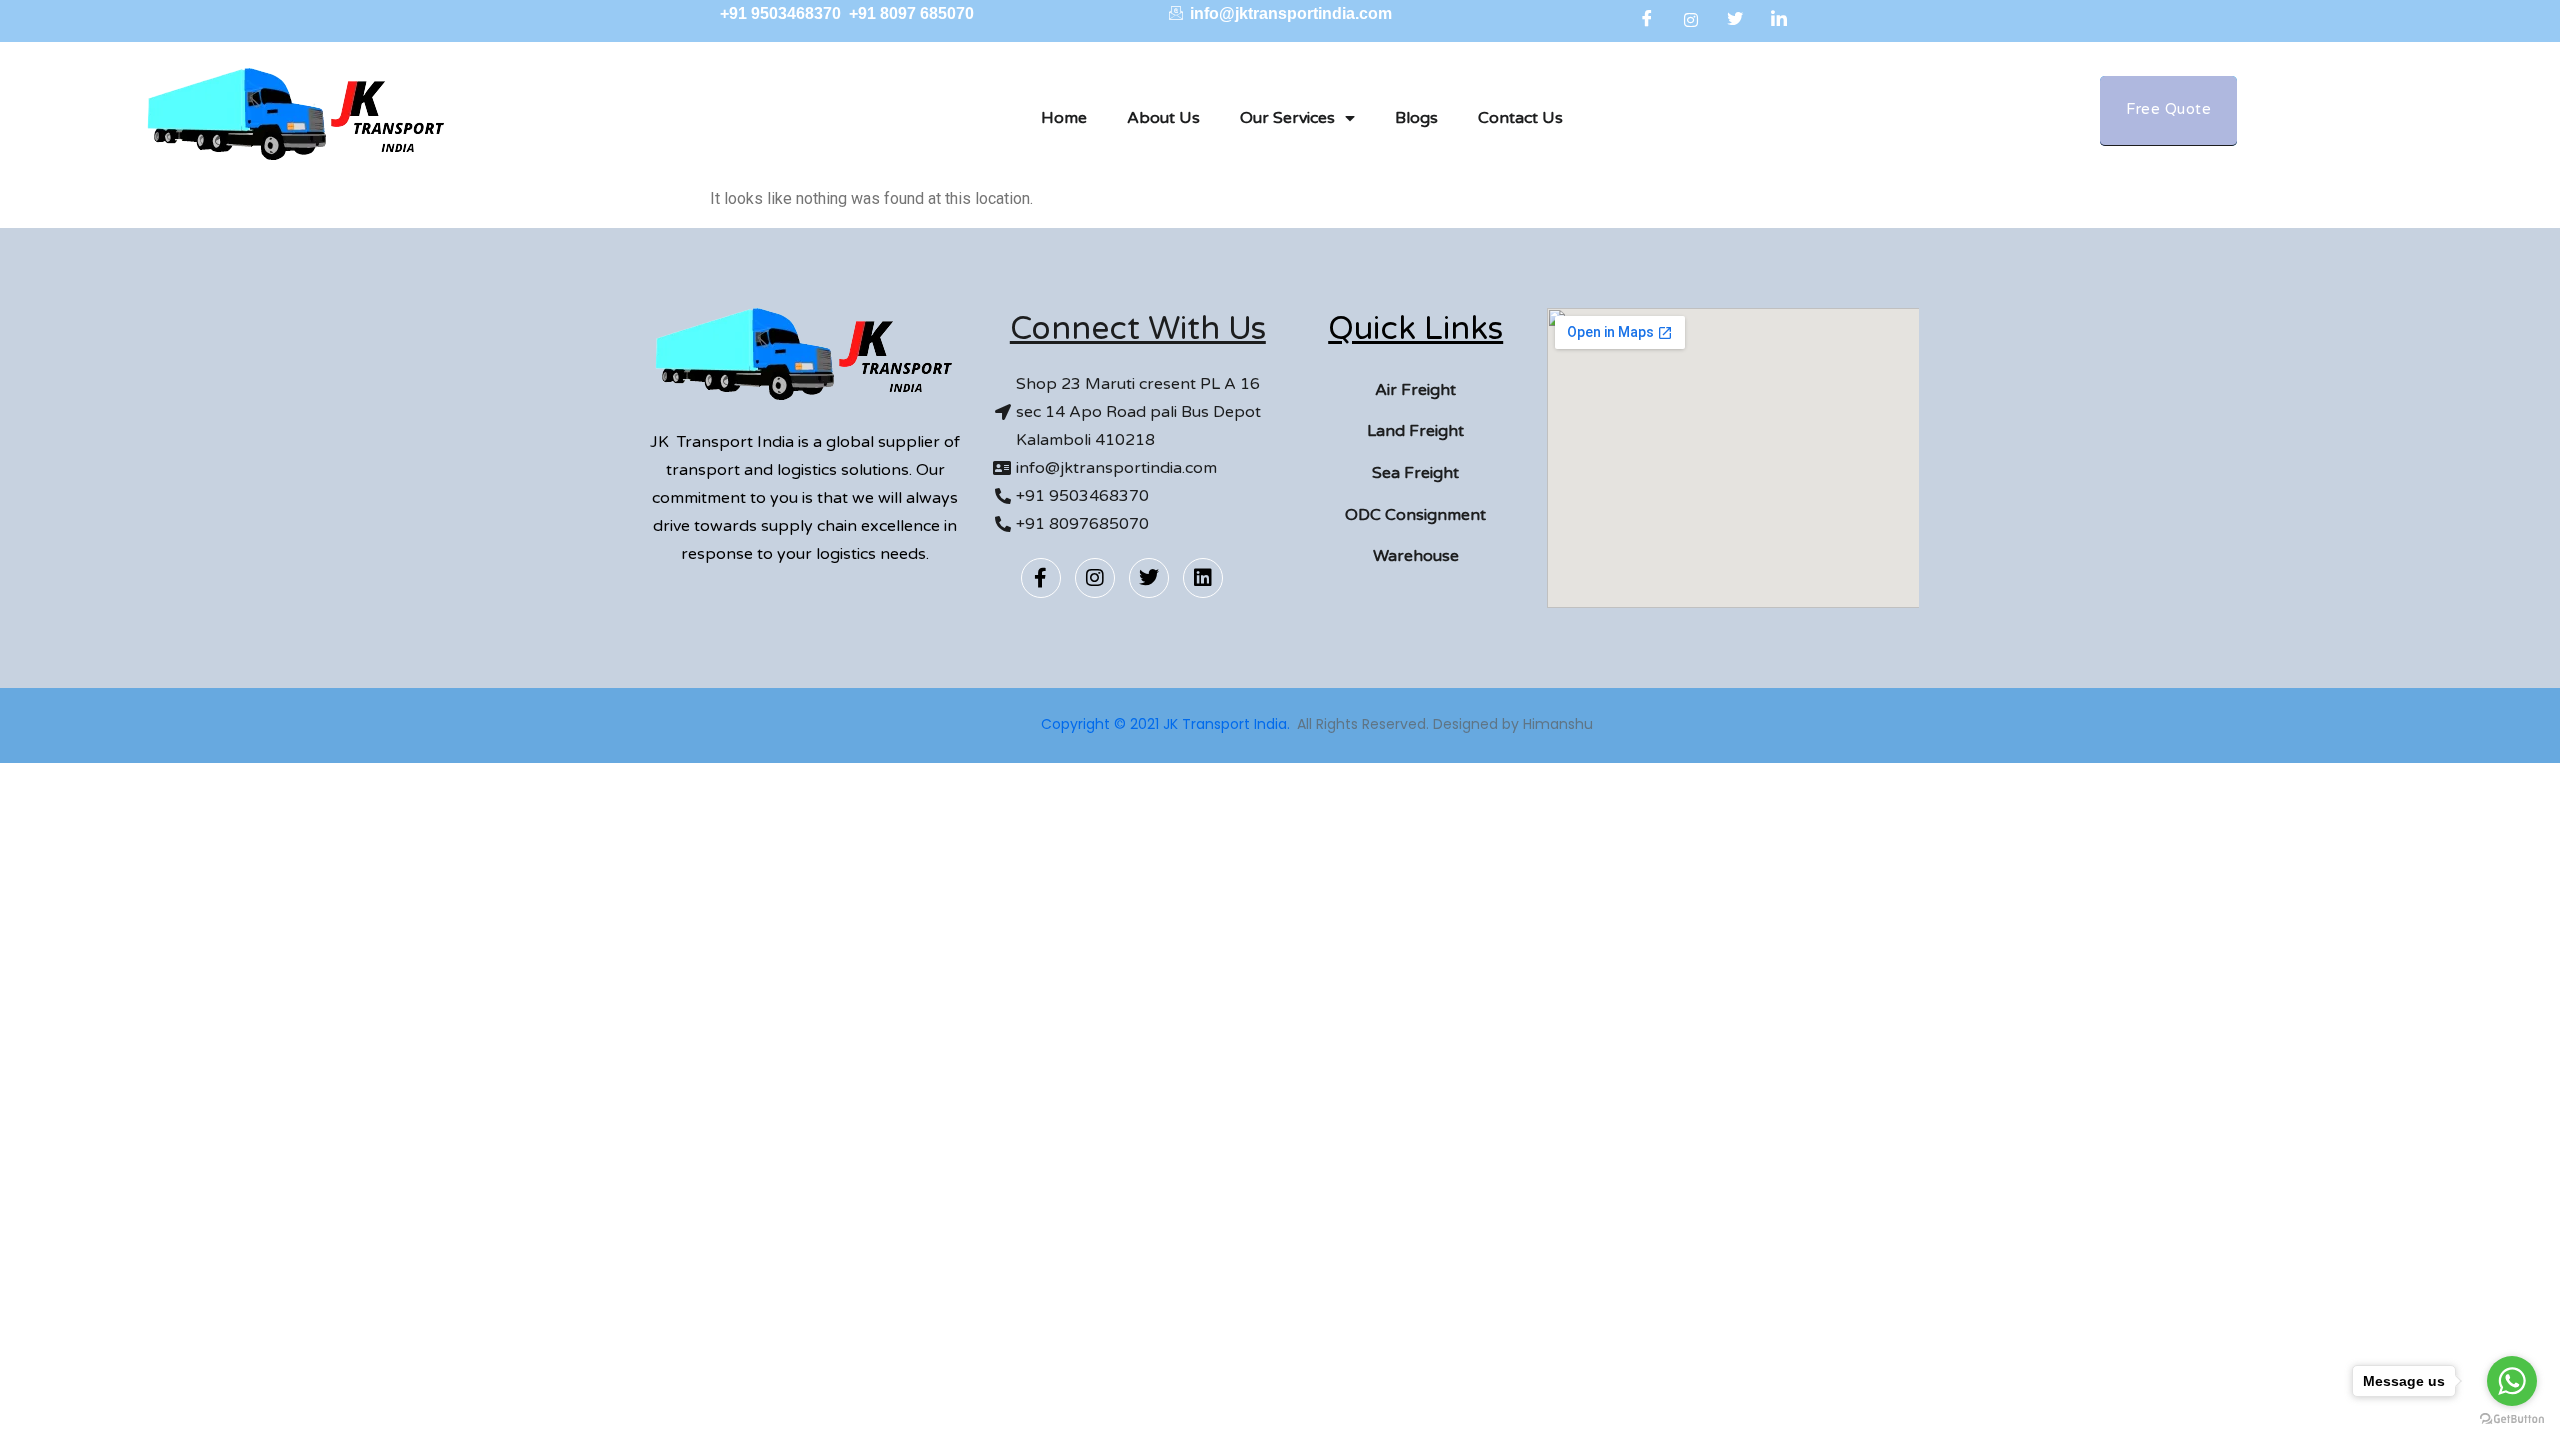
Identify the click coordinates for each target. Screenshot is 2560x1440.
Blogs (1416, 118)
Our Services (1287, 118)
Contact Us (1520, 118)
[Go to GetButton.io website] (2512, 1419)
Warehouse (1416, 556)
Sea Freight (1415, 473)
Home (1064, 118)
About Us (1163, 118)
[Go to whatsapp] (2512, 1381)
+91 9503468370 (782, 13)
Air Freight (1415, 390)
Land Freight (1415, 431)
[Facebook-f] (1041, 578)
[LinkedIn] (1779, 20)
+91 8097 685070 (911, 13)
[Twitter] (1735, 20)
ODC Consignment (1415, 515)
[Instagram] (1691, 20)
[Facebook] (1647, 20)
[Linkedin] (1203, 578)
